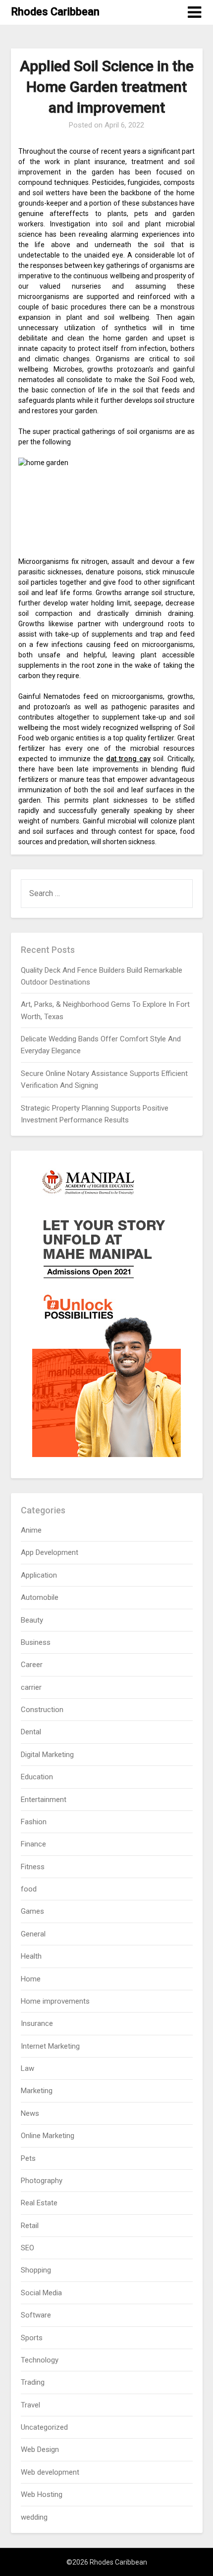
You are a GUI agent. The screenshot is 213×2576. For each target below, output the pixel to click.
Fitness (33, 1867)
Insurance (37, 2023)
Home (31, 1979)
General (33, 1934)
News (30, 2113)
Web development (50, 2472)
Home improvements (55, 2001)
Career (32, 1665)
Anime (31, 1530)
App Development (50, 1552)
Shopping (36, 2270)
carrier (31, 1687)
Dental (31, 1732)
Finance (33, 1844)
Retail (30, 2226)
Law (27, 2068)
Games (32, 1911)
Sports (32, 2338)
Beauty (32, 1620)
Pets (28, 2158)
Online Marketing (48, 2136)
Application (39, 1575)
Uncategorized (44, 2427)
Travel (30, 2405)
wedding (34, 2517)
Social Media (41, 2293)
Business (36, 1642)
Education (37, 1777)
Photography (42, 2181)
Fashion (34, 1822)
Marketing (37, 2091)
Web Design (40, 2449)
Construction (42, 1710)
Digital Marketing (47, 1755)
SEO (27, 2248)
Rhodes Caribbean (55, 12)
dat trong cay (128, 759)
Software (36, 2315)
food (29, 1889)
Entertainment (44, 1800)
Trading (33, 2382)
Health (31, 1956)
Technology (40, 2360)
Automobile (40, 1597)
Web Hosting (42, 2494)
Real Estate (39, 2203)
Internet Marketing (50, 2046)
